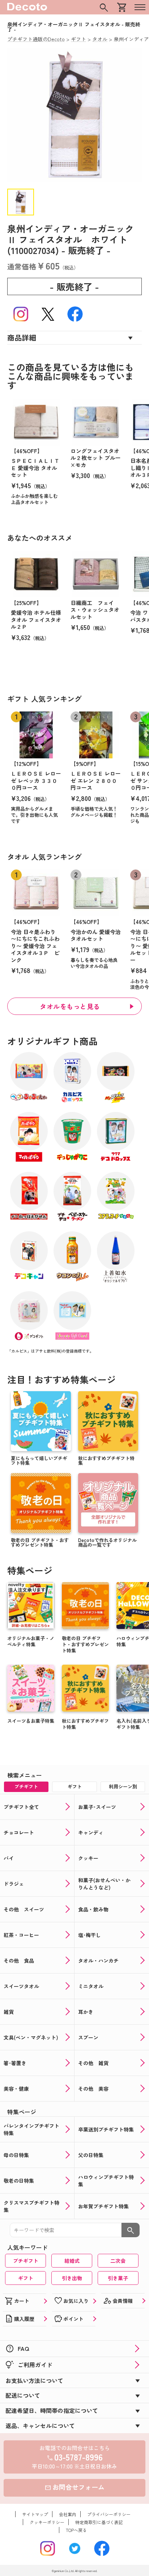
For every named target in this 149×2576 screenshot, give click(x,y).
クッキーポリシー (47, 2522)
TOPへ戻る (76, 2530)
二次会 (118, 2261)
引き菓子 (118, 2278)
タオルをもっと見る (70, 1006)
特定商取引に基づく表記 (99, 2522)
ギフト (26, 2278)
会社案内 (68, 2514)
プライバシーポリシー (109, 2514)
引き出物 (72, 2278)
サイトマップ (35, 2514)
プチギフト (26, 2261)
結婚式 (72, 2261)
